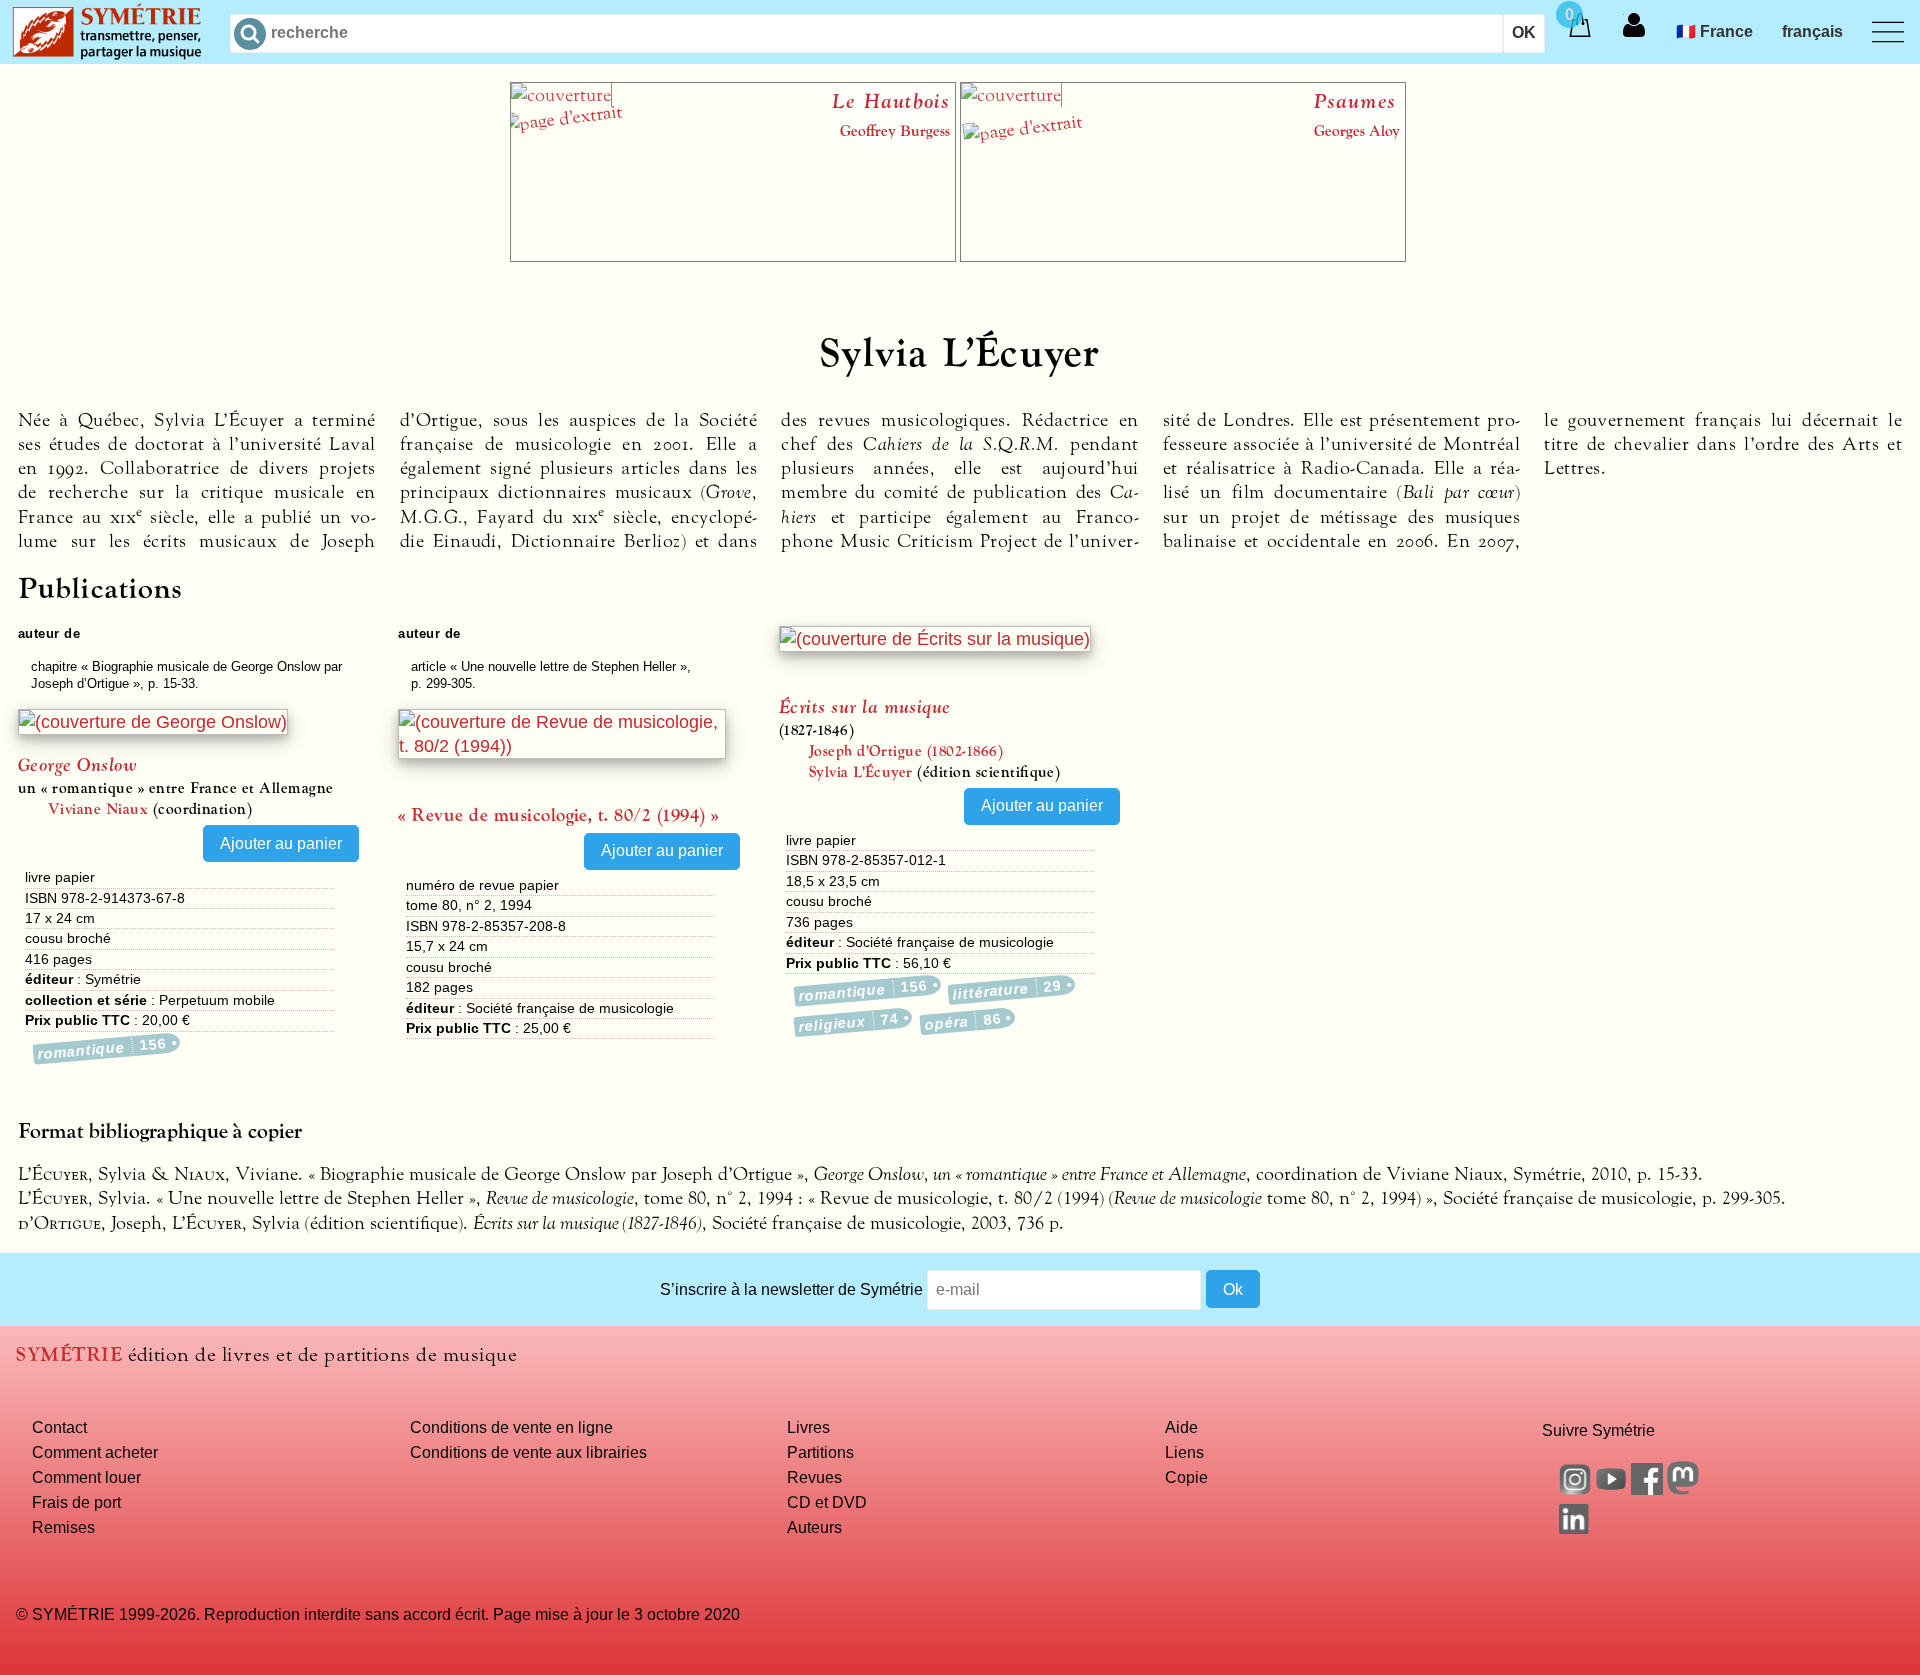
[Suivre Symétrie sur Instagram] (1575, 1489)
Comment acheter (95, 1452)
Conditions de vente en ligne (511, 1427)
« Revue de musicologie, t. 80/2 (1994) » (558, 815)
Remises (63, 1527)
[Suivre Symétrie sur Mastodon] (1683, 1489)
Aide (1181, 1427)
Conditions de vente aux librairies (528, 1452)
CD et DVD (827, 1502)
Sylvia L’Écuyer (861, 772)
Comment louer (86, 1477)
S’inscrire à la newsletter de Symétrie (791, 1289)
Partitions (820, 1452)
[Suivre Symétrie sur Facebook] (1647, 1489)
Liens (1184, 1452)
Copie (1186, 1477)
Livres (808, 1427)
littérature (1008, 989)
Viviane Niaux (98, 809)
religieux (848, 1022)
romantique (103, 1048)
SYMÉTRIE (69, 1354)
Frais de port (76, 1502)
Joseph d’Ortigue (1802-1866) (906, 751)
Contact (59, 1427)
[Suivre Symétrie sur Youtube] (1611, 1489)
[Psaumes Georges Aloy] (1183, 256)
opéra (963, 1021)
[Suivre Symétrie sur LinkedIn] (1575, 1528)
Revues (814, 1477)
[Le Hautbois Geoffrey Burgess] (733, 256)
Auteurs (814, 1527)
